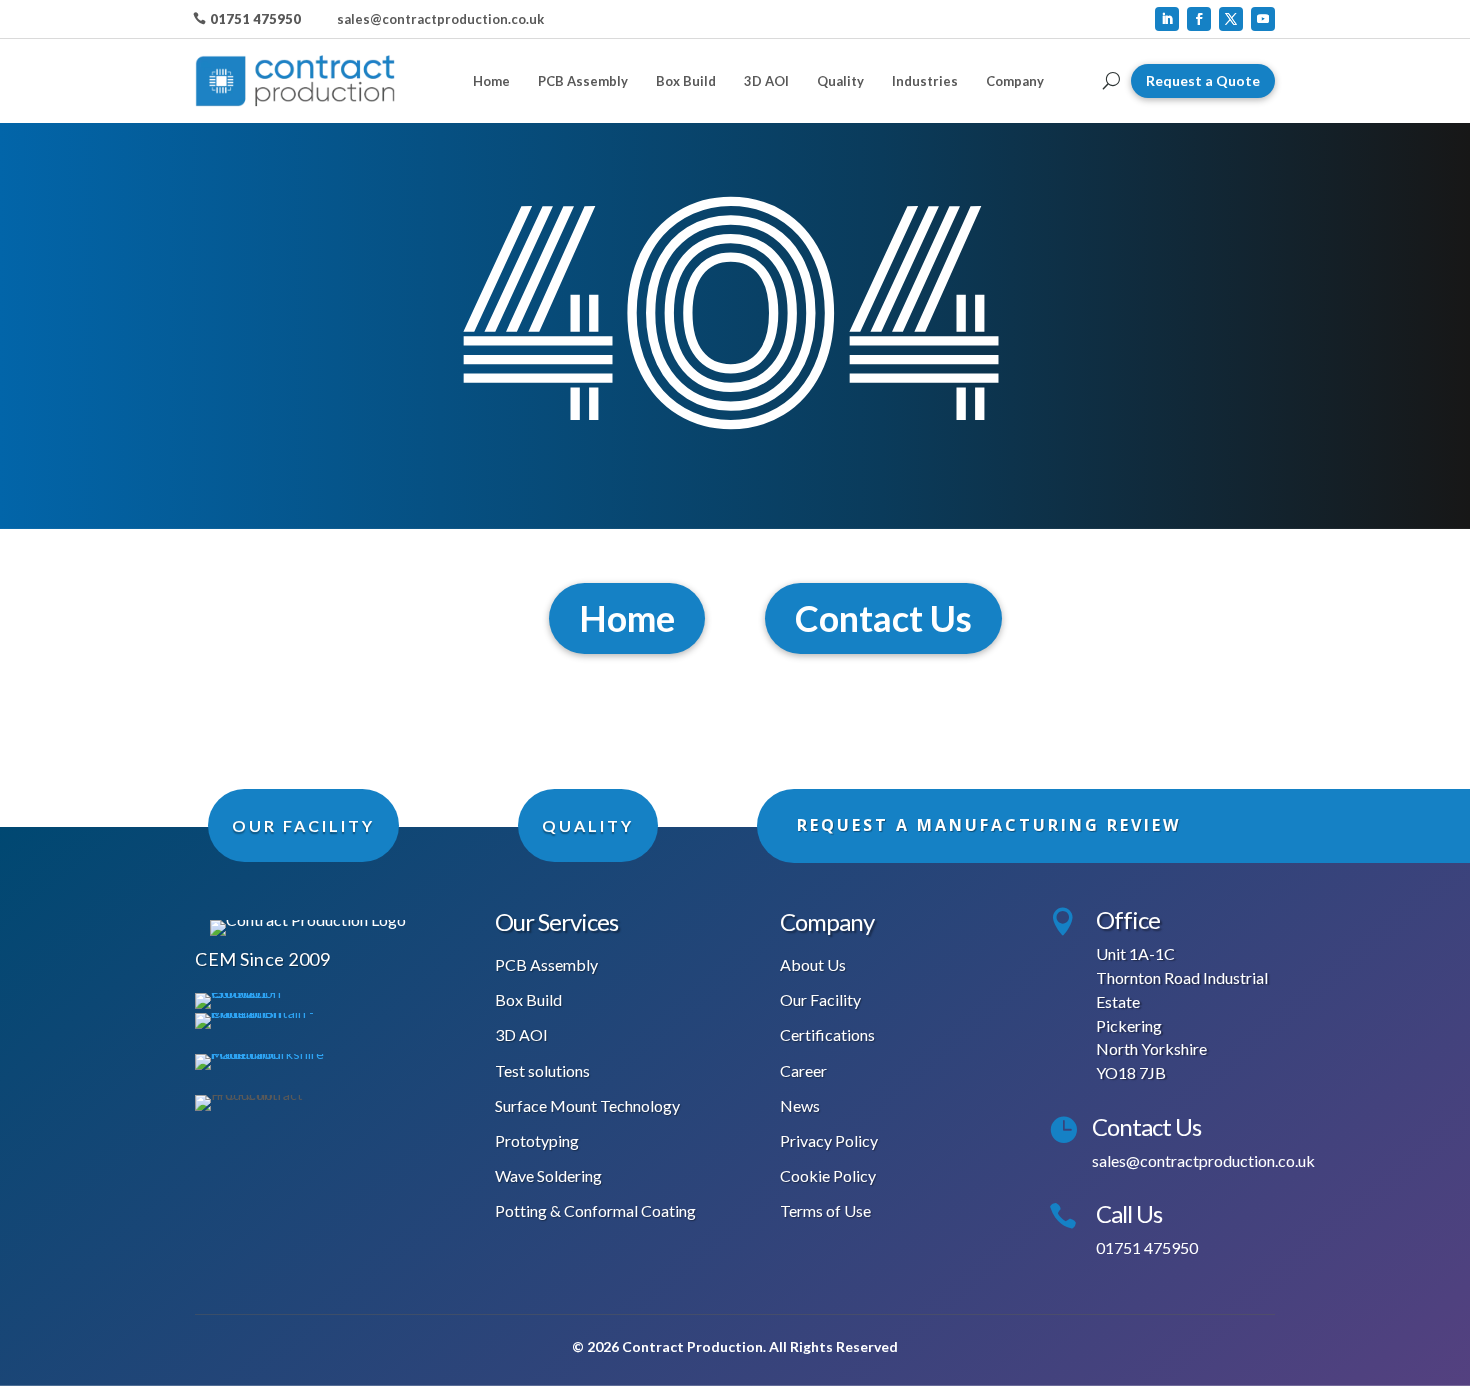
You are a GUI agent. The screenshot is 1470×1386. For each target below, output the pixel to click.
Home (491, 81)
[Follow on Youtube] (1263, 19)
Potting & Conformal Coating (595, 1210)
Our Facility (820, 999)
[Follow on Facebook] (1199, 19)
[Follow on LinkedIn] (1167, 19)
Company (1015, 81)
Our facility (303, 825)
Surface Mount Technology (587, 1105)
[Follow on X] (1231, 19)
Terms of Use (825, 1210)
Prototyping (537, 1140)
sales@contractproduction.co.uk (440, 19)
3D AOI (766, 81)
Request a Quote (1203, 80)
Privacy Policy (829, 1140)
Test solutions (542, 1070)
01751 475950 (255, 19)
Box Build (686, 81)
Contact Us (883, 618)
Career (803, 1070)
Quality (840, 81)
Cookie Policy (828, 1175)
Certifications (827, 1034)
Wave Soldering (548, 1175)
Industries (925, 81)
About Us (813, 964)
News (800, 1105)
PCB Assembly (583, 81)
